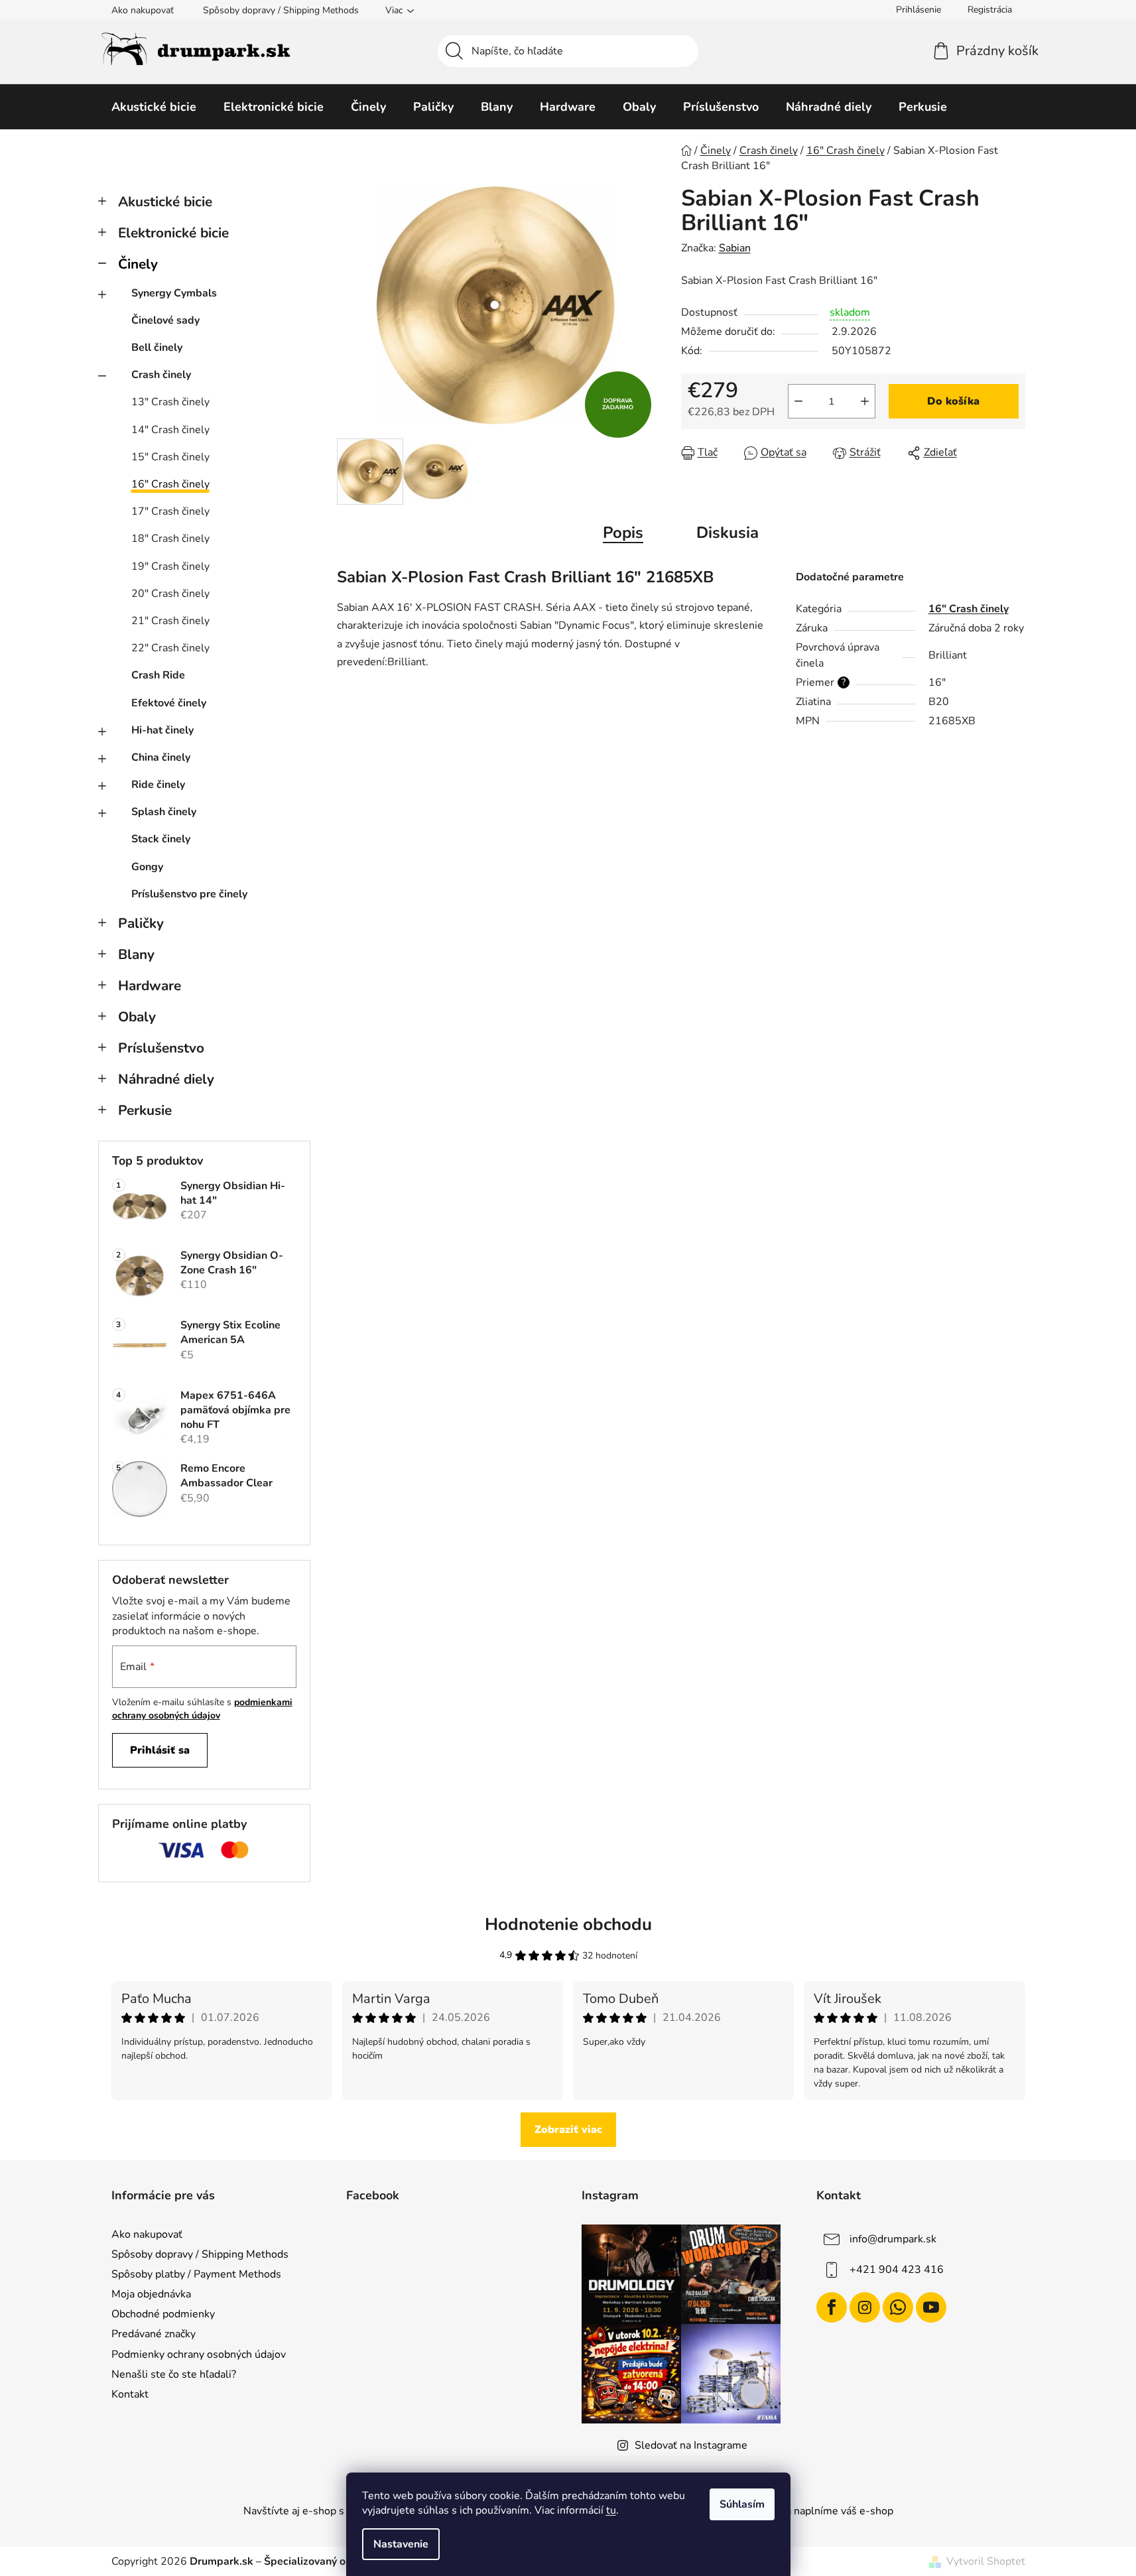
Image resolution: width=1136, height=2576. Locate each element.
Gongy (147, 867)
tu (611, 2510)
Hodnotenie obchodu (568, 1924)
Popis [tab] (623, 533)
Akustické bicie (165, 202)
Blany (136, 954)
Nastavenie (401, 2544)
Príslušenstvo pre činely (189, 894)
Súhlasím (742, 2504)
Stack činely (161, 839)
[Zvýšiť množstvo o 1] (865, 401)
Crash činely (161, 375)
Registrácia (990, 10)
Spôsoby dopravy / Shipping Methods (281, 10)
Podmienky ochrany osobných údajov (199, 2354)
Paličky (141, 923)
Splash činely (164, 812)
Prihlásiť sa (160, 1750)
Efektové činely (169, 703)
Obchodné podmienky (163, 2314)
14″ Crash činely (170, 430)
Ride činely (158, 785)
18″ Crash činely (170, 539)
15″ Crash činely (170, 457)
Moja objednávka (151, 2294)
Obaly (137, 1017)
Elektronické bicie (173, 233)
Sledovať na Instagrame (691, 2445)
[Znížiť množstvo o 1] (798, 401)
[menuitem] (154, 107)
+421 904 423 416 (897, 2270)
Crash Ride (158, 675)
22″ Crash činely (170, 648)
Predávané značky (154, 2334)
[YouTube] (931, 2307)
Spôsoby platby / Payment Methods (196, 2274)
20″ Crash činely (170, 594)
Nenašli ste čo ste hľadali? (174, 2374)
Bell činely (157, 348)
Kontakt (130, 2394)
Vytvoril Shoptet (986, 2561)
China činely (161, 757)
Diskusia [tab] (727, 533)
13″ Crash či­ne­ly (170, 402)
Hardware (150, 986)
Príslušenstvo (161, 1048)
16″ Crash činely (170, 484)
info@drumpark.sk (893, 2239)
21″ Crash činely (170, 621)
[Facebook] (832, 2307)
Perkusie (145, 1110)
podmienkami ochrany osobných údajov (202, 1709)
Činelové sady (165, 320)
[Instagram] (865, 2307)
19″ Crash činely (170, 566)
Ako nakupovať (143, 10)
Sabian (735, 248)
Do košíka (953, 401)
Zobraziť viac (568, 2130)
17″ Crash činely (170, 511)
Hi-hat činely (162, 730)
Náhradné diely (166, 1079)
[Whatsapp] (898, 2307)
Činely (138, 264)
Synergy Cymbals (174, 293)
